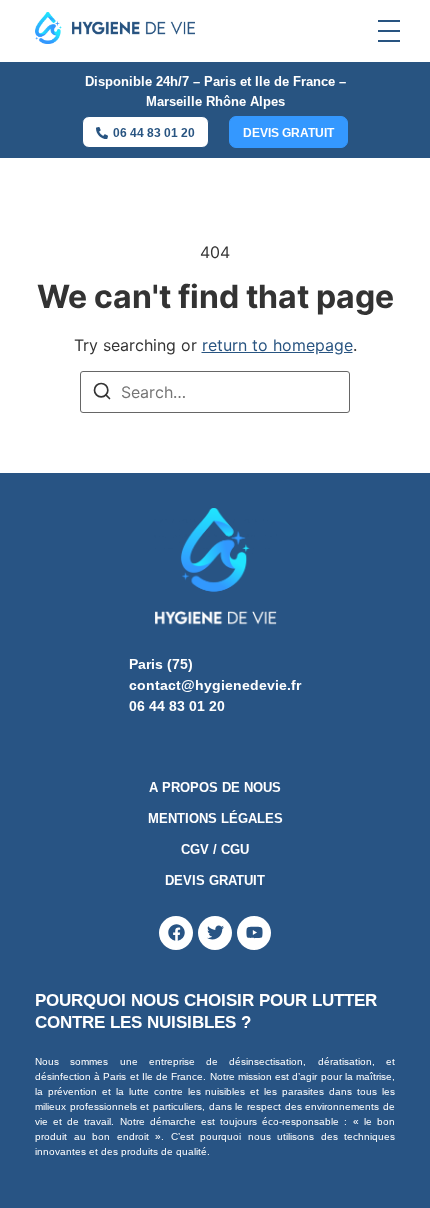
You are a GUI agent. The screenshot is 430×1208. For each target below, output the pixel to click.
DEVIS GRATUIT (215, 880)
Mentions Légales (215, 818)
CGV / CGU (215, 849)
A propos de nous (215, 787)
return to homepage (277, 345)
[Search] (102, 394)
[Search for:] (215, 392)
